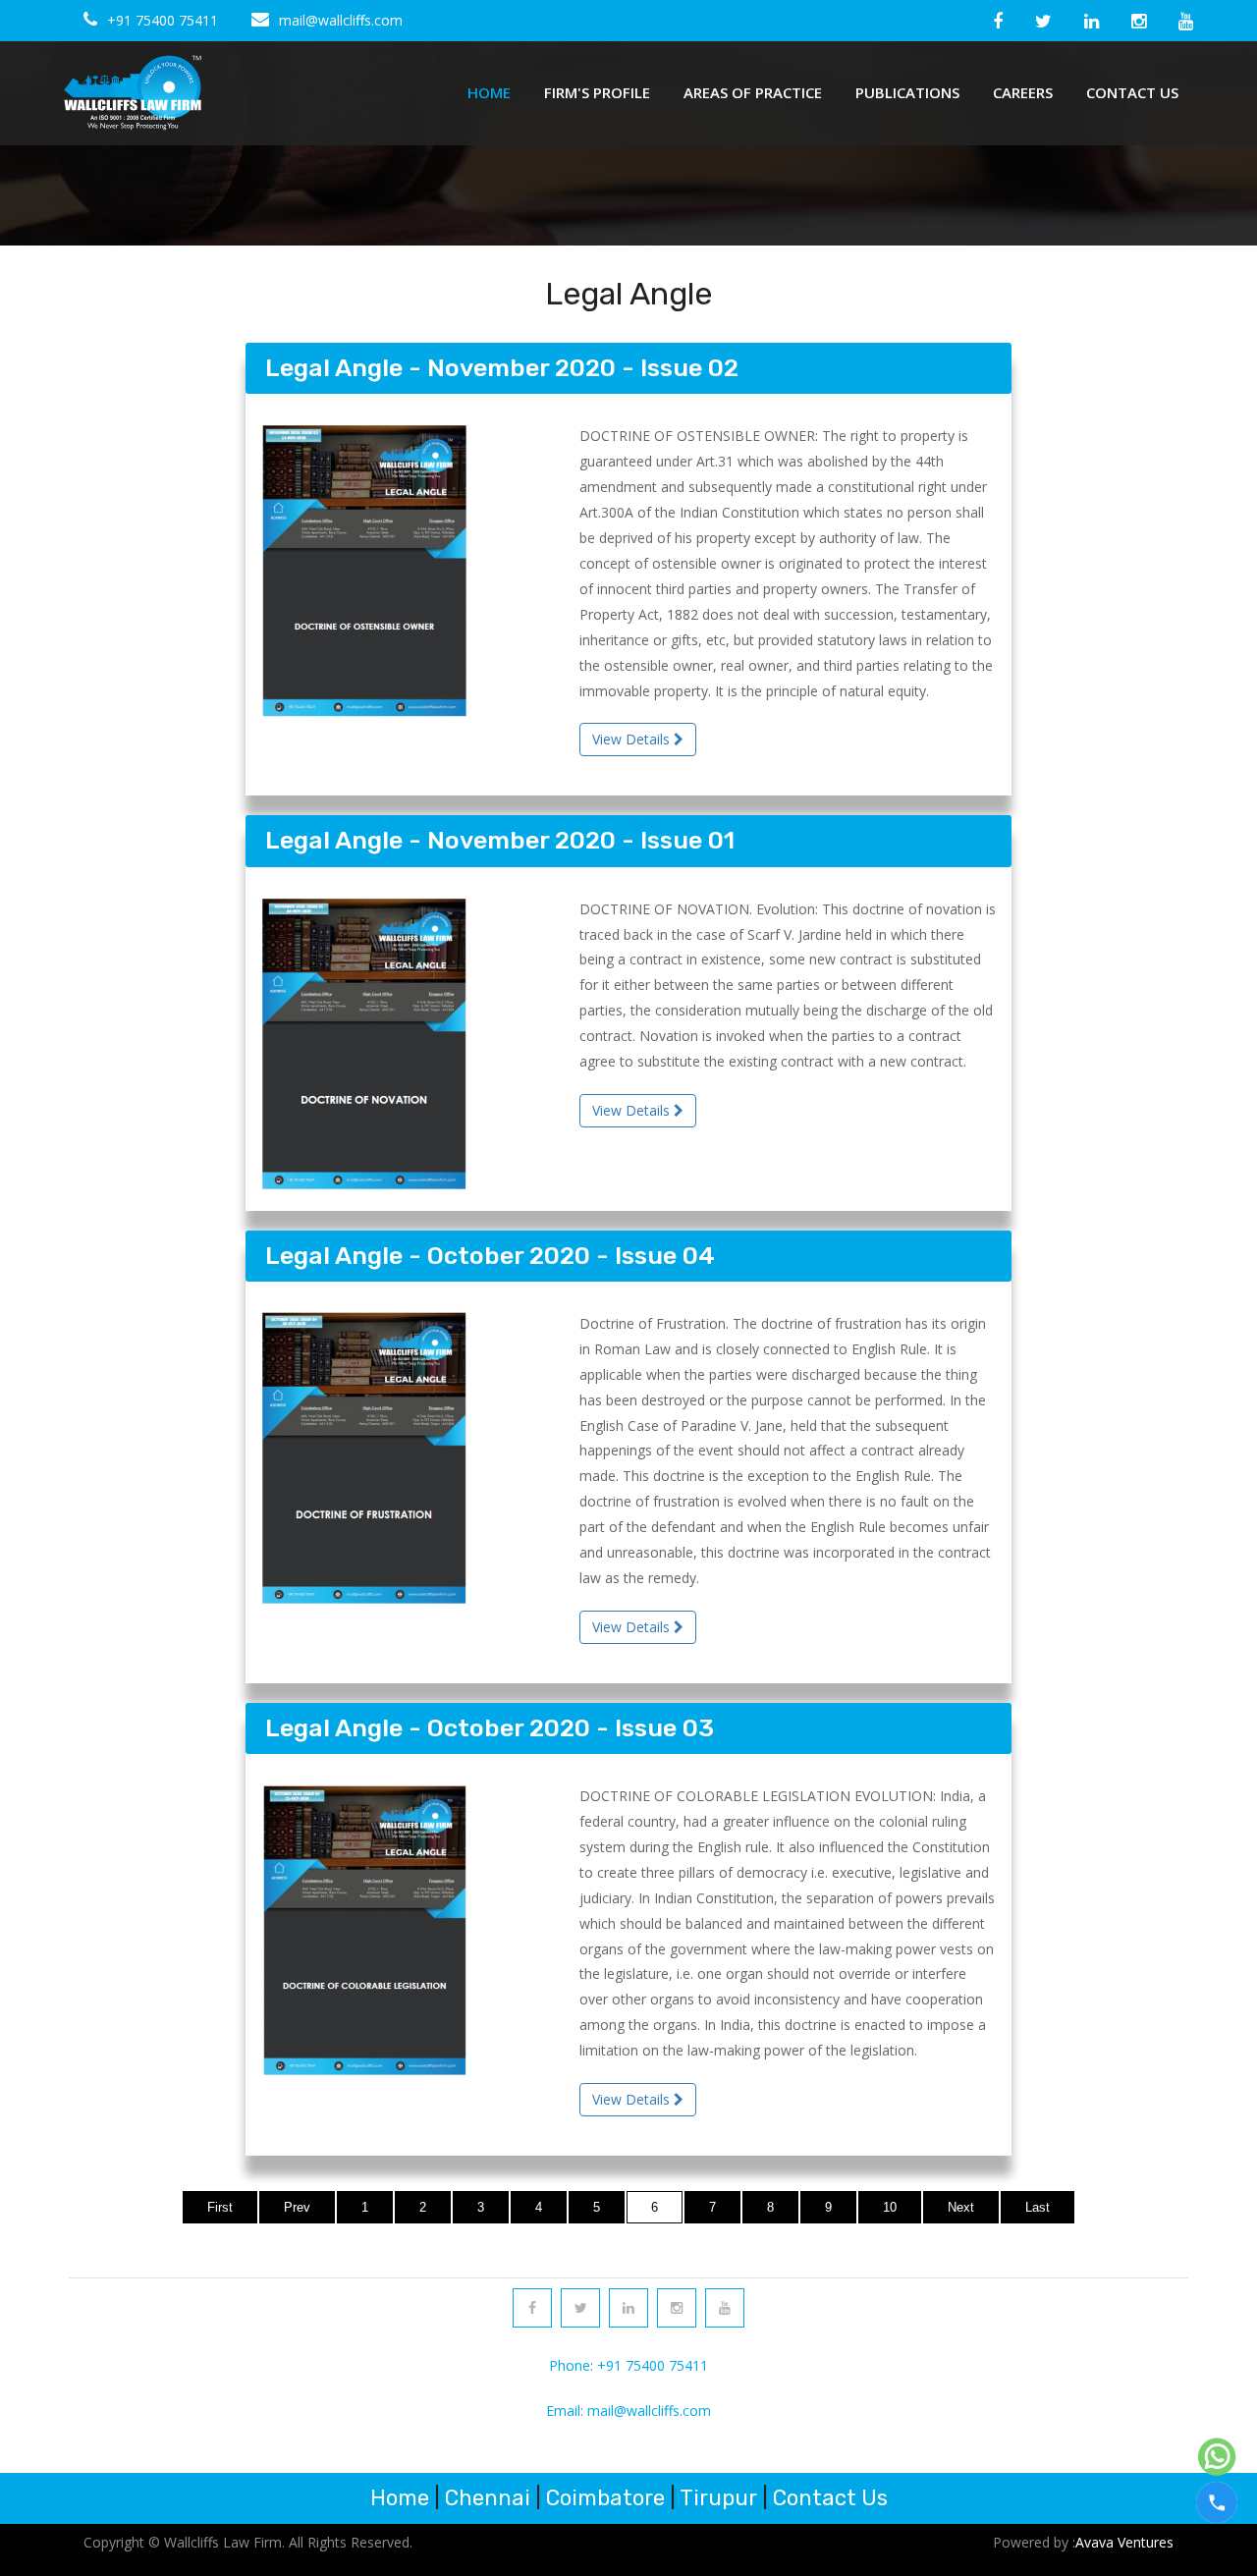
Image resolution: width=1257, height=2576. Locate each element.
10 (890, 2207)
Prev (297, 2207)
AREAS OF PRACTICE (753, 92)
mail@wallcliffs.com (341, 20)
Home (489, 92)
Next (961, 2207)
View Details (633, 739)
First (220, 2207)
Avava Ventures (1124, 2542)
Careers (1023, 92)
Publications (907, 92)
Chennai (488, 2498)
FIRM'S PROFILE (597, 92)
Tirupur (718, 2498)
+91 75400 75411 (163, 20)
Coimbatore (605, 2498)
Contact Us (1132, 92)
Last (1038, 2207)
